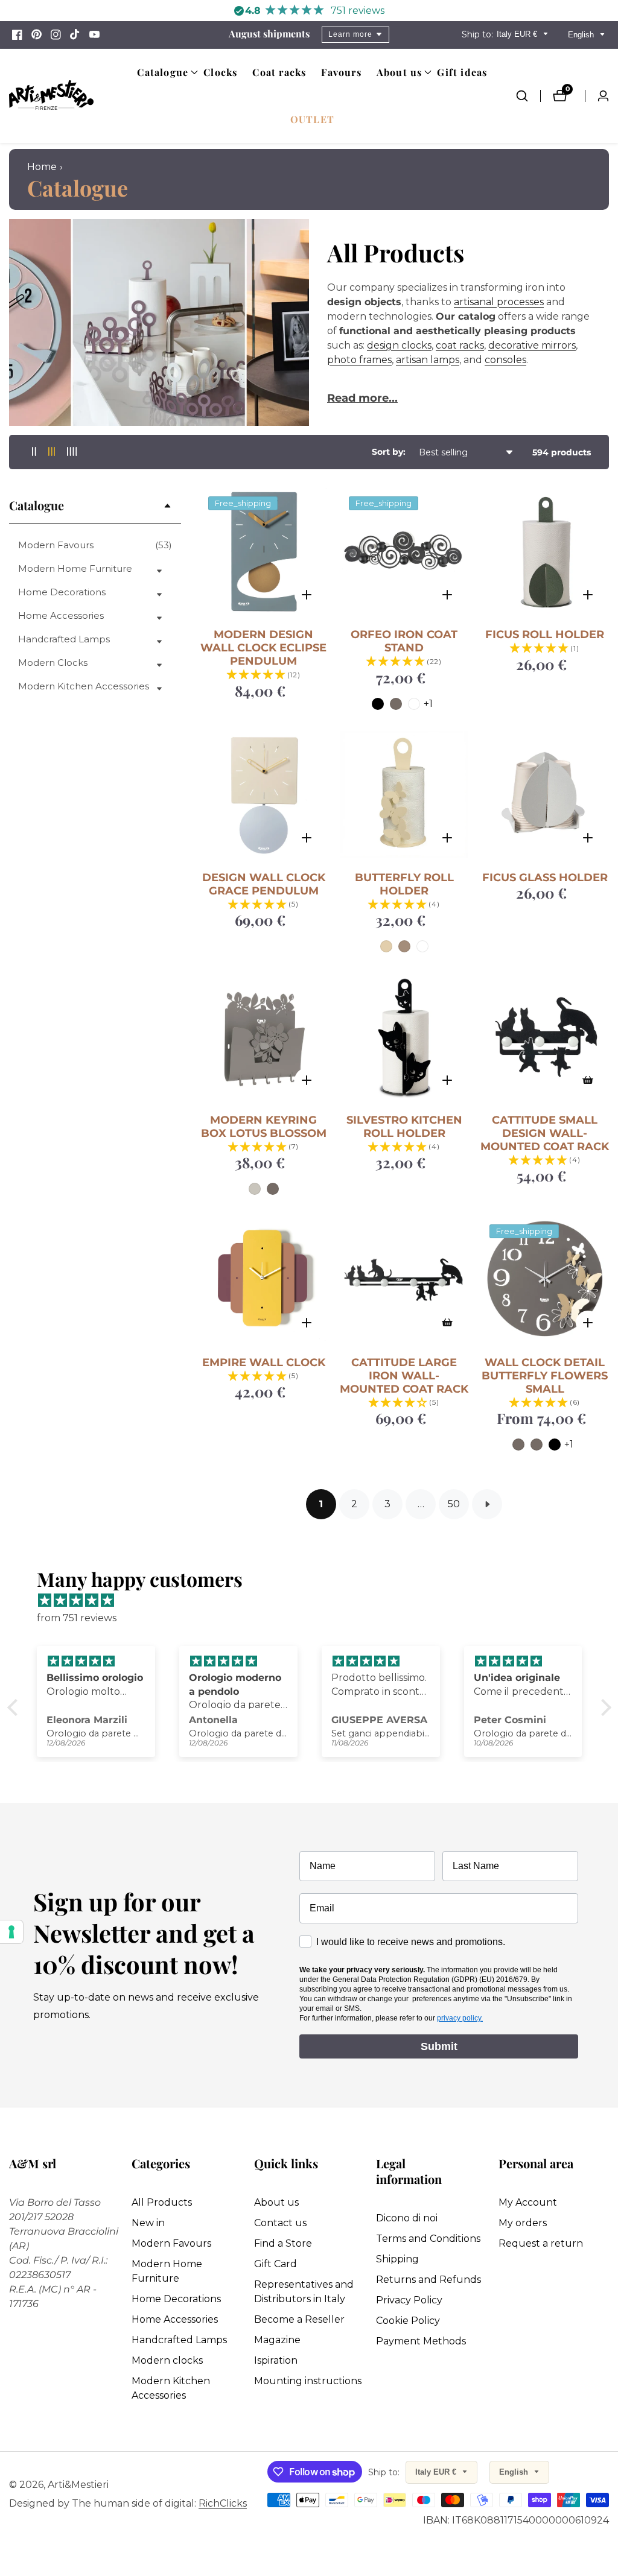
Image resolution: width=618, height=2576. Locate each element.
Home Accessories (175, 2319)
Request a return (541, 2243)
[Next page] (487, 1504)
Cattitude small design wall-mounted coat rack (545, 1133)
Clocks (220, 72)
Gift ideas (462, 72)
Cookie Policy (408, 2321)
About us (276, 2202)
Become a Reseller (299, 2319)
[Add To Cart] (588, 1080)
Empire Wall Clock (264, 1362)
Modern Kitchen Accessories (171, 2388)
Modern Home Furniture (167, 2271)
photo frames (359, 360)
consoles (505, 360)
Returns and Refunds (428, 2280)
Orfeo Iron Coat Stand (404, 641)
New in (148, 2223)
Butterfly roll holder (404, 884)
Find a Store (283, 2243)
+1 (428, 704)
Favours (341, 72)
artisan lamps (428, 360)
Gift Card (276, 2264)
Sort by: (389, 452)
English (582, 35)
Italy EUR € (518, 34)
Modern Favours (95, 545)
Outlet (312, 119)
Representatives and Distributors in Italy (304, 2292)
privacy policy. (460, 2018)
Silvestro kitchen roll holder (404, 1127)
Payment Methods (421, 2341)
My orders (523, 2223)
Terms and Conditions (428, 2239)
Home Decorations (176, 2299)
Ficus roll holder (545, 635)
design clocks (399, 345)
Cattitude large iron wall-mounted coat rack (404, 1376)
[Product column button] (34, 452)
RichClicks (223, 2504)
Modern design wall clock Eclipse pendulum (263, 648)
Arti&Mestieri (78, 2485)
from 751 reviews (77, 1618)
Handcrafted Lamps (179, 2340)
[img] (315, 1601)
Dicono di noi (407, 2218)
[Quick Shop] (307, 595)
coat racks (460, 345)
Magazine (277, 2340)
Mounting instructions (308, 2381)
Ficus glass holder (545, 878)
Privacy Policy (409, 2300)
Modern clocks (167, 2360)
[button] (163, 72)
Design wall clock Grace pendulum (264, 884)
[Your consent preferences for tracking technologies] (11, 1932)
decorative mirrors (532, 345)
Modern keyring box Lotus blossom (264, 1127)
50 (454, 1504)
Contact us (280, 2223)
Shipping (397, 2259)
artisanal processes (499, 302)
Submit (439, 2046)
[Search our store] (528, 96)
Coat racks (279, 72)
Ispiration (276, 2360)
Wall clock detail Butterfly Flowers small (545, 1376)
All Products (162, 2202)
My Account (528, 2202)
